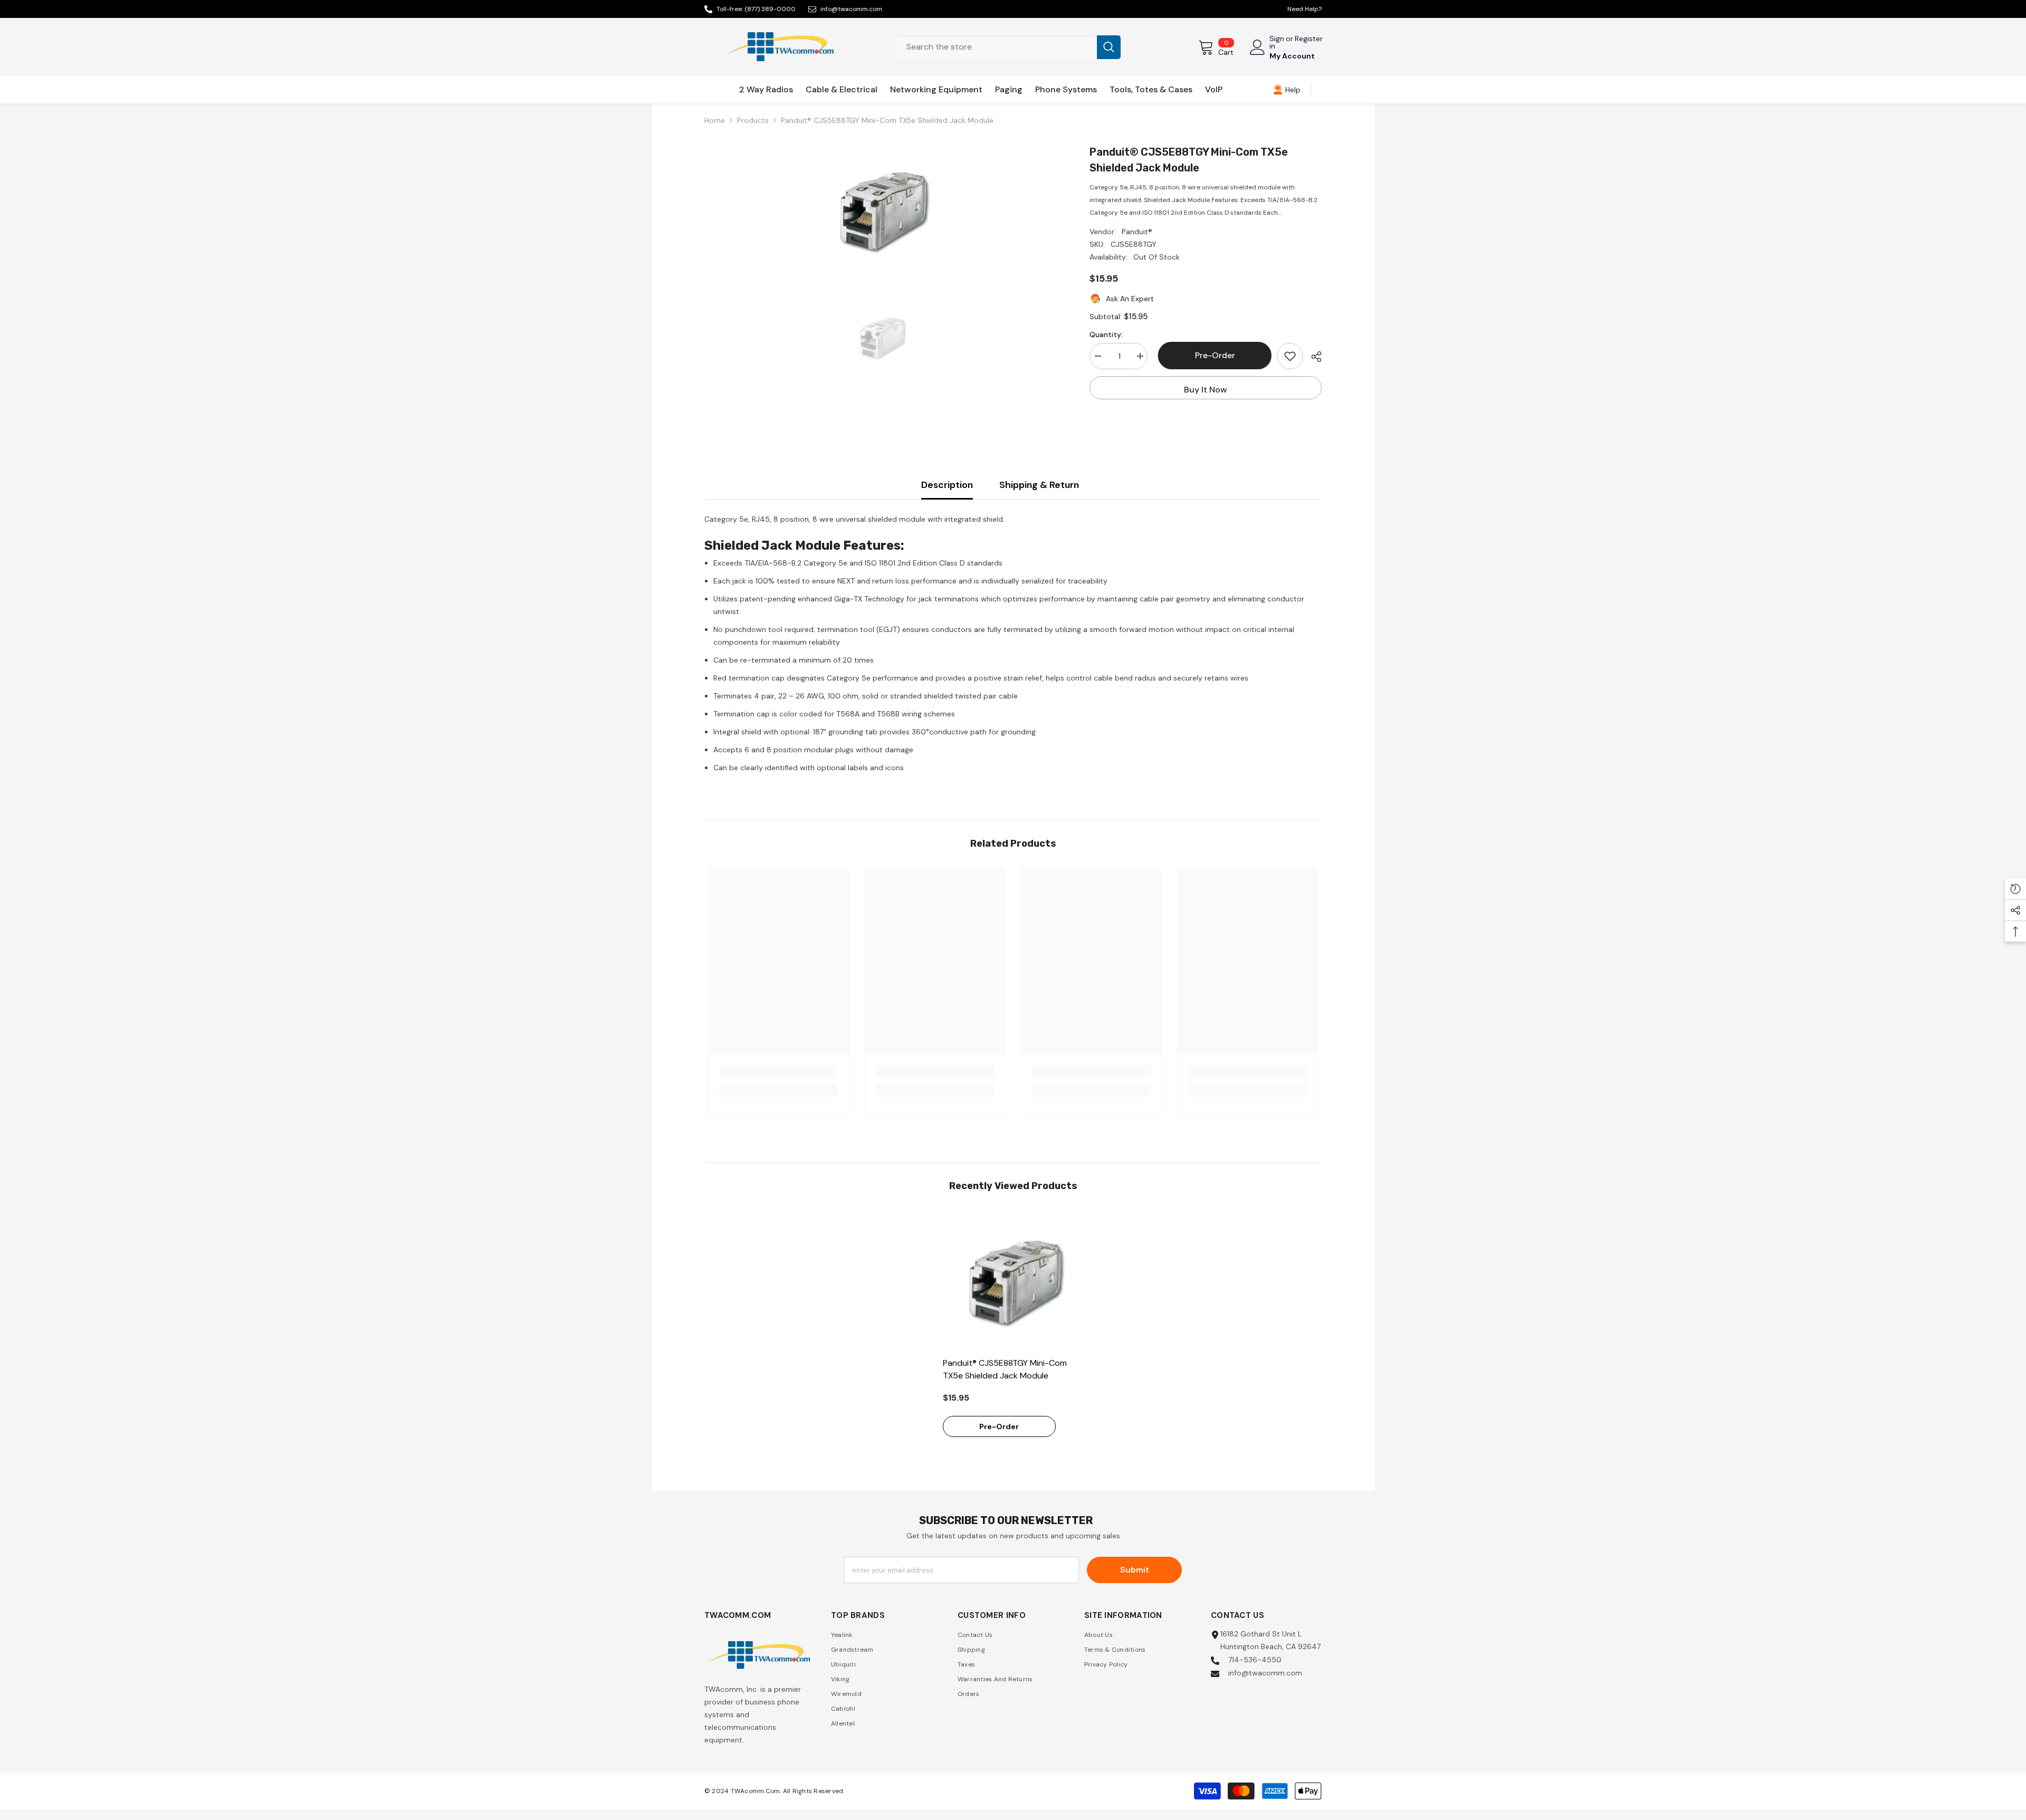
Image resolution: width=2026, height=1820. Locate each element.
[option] (881, 210)
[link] (1287, 90)
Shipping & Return (1039, 485)
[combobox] (997, 47)
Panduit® (1137, 232)
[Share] (1312, 357)
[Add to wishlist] (1290, 356)
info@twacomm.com (851, 9)
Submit (1135, 1570)
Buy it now (1206, 390)
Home (715, 120)
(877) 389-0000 (770, 9)
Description (947, 485)
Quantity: (1106, 334)
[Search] (1009, 47)
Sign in (1277, 42)
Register (1309, 39)
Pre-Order (1212, 355)
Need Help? (1305, 9)
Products (753, 120)
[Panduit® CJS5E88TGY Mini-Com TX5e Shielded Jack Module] (1013, 1281)
